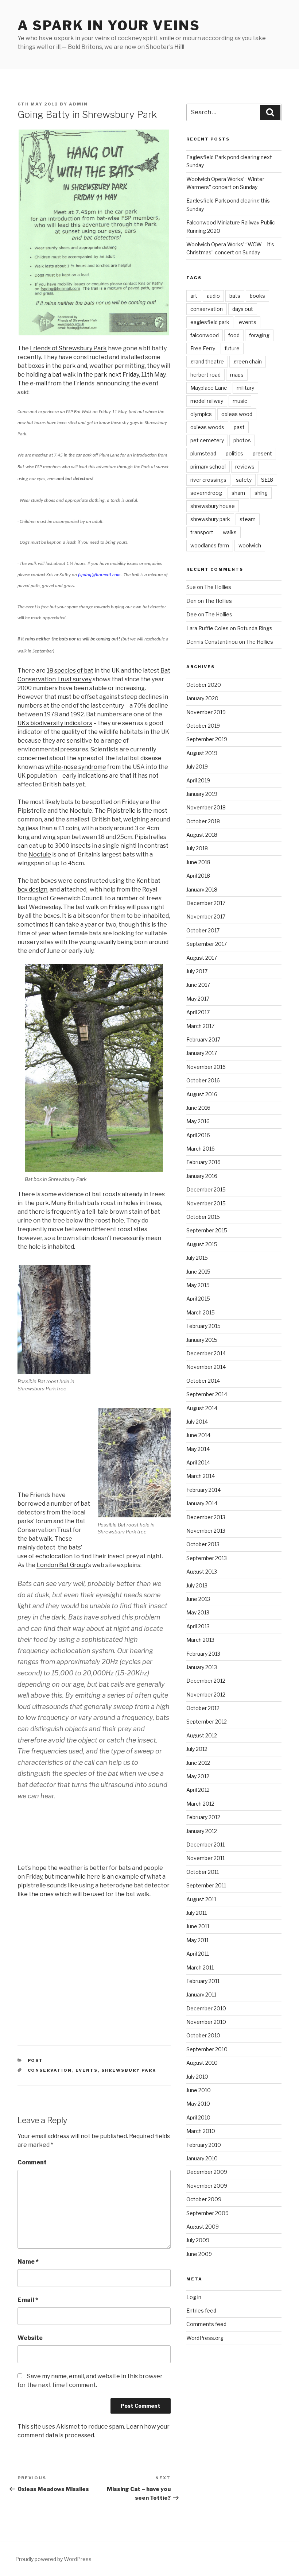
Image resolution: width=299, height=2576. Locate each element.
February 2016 (203, 1162)
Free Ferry (203, 348)
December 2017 (206, 903)
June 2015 (198, 1272)
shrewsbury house (213, 506)
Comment (32, 2162)
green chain (248, 361)
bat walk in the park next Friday (96, 375)
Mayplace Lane (209, 388)
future (232, 348)
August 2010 (202, 2063)
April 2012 (198, 1790)
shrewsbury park (129, 2070)
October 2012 (203, 1708)
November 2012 (206, 1695)
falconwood (205, 335)
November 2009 (207, 2186)
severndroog (206, 493)
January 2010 (202, 2158)
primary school (208, 467)
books (257, 296)
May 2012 (198, 1776)
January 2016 (202, 1176)
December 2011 (205, 1845)
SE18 (267, 480)
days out (243, 309)
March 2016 (201, 1149)
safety (244, 480)
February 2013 (203, 1654)
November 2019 (206, 712)
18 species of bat (70, 671)
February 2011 (203, 1981)
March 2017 (200, 1026)
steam (248, 519)
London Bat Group (62, 1565)
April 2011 (198, 1954)
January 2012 (202, 1831)
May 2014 (198, 1449)
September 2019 (207, 739)
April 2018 (198, 876)
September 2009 (207, 2213)
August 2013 (202, 1572)
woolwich (250, 545)
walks (230, 532)
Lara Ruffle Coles (207, 628)
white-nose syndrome (76, 767)
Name (28, 2262)
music (240, 401)
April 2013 (198, 1626)
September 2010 (207, 2049)
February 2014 (203, 1490)
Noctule (40, 854)
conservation (50, 2070)
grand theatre (207, 361)
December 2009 (207, 2172)
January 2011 (201, 1994)
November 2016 (206, 1067)
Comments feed (206, 2324)
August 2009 (203, 2227)
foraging (259, 335)
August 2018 (202, 835)
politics (234, 453)
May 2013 (198, 1612)
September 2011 (206, 1885)
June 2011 (198, 1926)
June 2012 (198, 1763)
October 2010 (203, 2035)
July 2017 (197, 971)
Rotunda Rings (255, 628)
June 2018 (198, 862)
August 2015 (202, 1244)
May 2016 (198, 1121)
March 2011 (200, 1967)
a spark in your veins (109, 26)
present (262, 453)
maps (237, 375)
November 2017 (206, 917)
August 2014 (202, 1408)
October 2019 (203, 726)
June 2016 (198, 1108)
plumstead (203, 453)
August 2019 (202, 753)
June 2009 (199, 2254)
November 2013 (206, 1531)
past (239, 427)
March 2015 (201, 1312)
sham (238, 493)
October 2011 (203, 1872)
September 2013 (207, 1558)
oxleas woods (207, 427)
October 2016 (203, 1080)
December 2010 (206, 2008)
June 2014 (198, 1435)
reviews (245, 467)
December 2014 (206, 1353)
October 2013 (203, 1544)
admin (78, 104)
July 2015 (197, 1258)
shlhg (261, 493)
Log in (194, 2297)
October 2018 (203, 821)
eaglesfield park (210, 322)
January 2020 (202, 698)
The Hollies (218, 587)
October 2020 (204, 685)
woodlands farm (210, 545)
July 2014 (197, 1422)
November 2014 (206, 1367)
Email (28, 2300)
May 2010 (198, 2104)
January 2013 (202, 1667)
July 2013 (197, 1585)
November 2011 (205, 1858)
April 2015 (198, 1299)
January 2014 (202, 1503)
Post (36, 2060)
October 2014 (203, 1381)
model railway (207, 401)
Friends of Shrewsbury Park (68, 348)
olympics (201, 414)
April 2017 (198, 1012)
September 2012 (207, 1722)
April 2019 (198, 780)
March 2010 (201, 2131)
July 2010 (197, 2077)
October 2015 (203, 1217)
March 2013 (200, 1640)
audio (213, 296)
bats (235, 296)
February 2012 (203, 1817)
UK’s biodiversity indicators (55, 723)
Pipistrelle (121, 811)
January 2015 (202, 1340)
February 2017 (203, 1039)
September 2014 (207, 1394)
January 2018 (202, 890)
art (194, 296)
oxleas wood (237, 414)
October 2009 (204, 2199)
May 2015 (198, 1285)
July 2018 (197, 848)
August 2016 (202, 1094)
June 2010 (199, 2090)
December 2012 (206, 1681)
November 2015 (206, 1203)
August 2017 (202, 958)
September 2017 (207, 944)
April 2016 (198, 1135)
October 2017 (203, 930)
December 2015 (206, 1189)
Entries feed (201, 2311)
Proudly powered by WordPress (53, 2559)
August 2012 (202, 1735)
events (87, 2070)
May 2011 (197, 1940)
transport (202, 532)
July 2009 (198, 2240)
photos (242, 440)
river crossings (208, 480)
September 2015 (207, 1230)
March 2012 (200, 1804)
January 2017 (202, 1053)
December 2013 (206, 1517)
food (234, 335)
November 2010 (206, 2022)
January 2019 (202, 794)
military (245, 388)
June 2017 (198, 985)
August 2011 (201, 1899)
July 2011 (197, 1913)
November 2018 (206, 807)
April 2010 (198, 2117)
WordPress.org (205, 2338)
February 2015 (203, 1326)
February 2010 (204, 2145)
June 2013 (198, 1599)
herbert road (205, 375)
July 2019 (197, 767)
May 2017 (198, 999)
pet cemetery (207, 440)
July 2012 (197, 1749)
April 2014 (198, 1462)
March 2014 (201, 1476)
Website (30, 2338)
